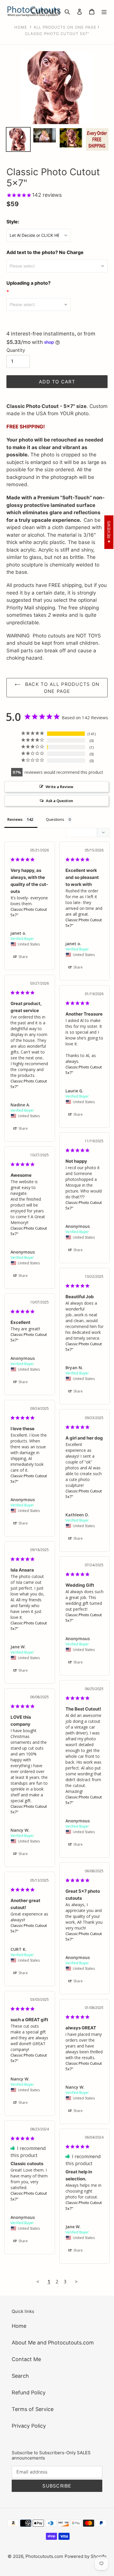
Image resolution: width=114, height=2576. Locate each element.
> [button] (76, 2282)
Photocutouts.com (44, 2556)
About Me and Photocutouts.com (53, 2343)
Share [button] (23, 957)
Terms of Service (33, 2409)
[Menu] (104, 11)
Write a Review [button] (59, 787)
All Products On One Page (65, 27)
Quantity (16, 350)
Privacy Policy (29, 2426)
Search (20, 2376)
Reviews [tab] (15, 819)
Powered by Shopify (85, 2556)
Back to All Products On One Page (62, 688)
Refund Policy (29, 2392)
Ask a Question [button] (59, 801)
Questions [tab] (55, 819)
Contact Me (26, 2359)
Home (21, 27)
